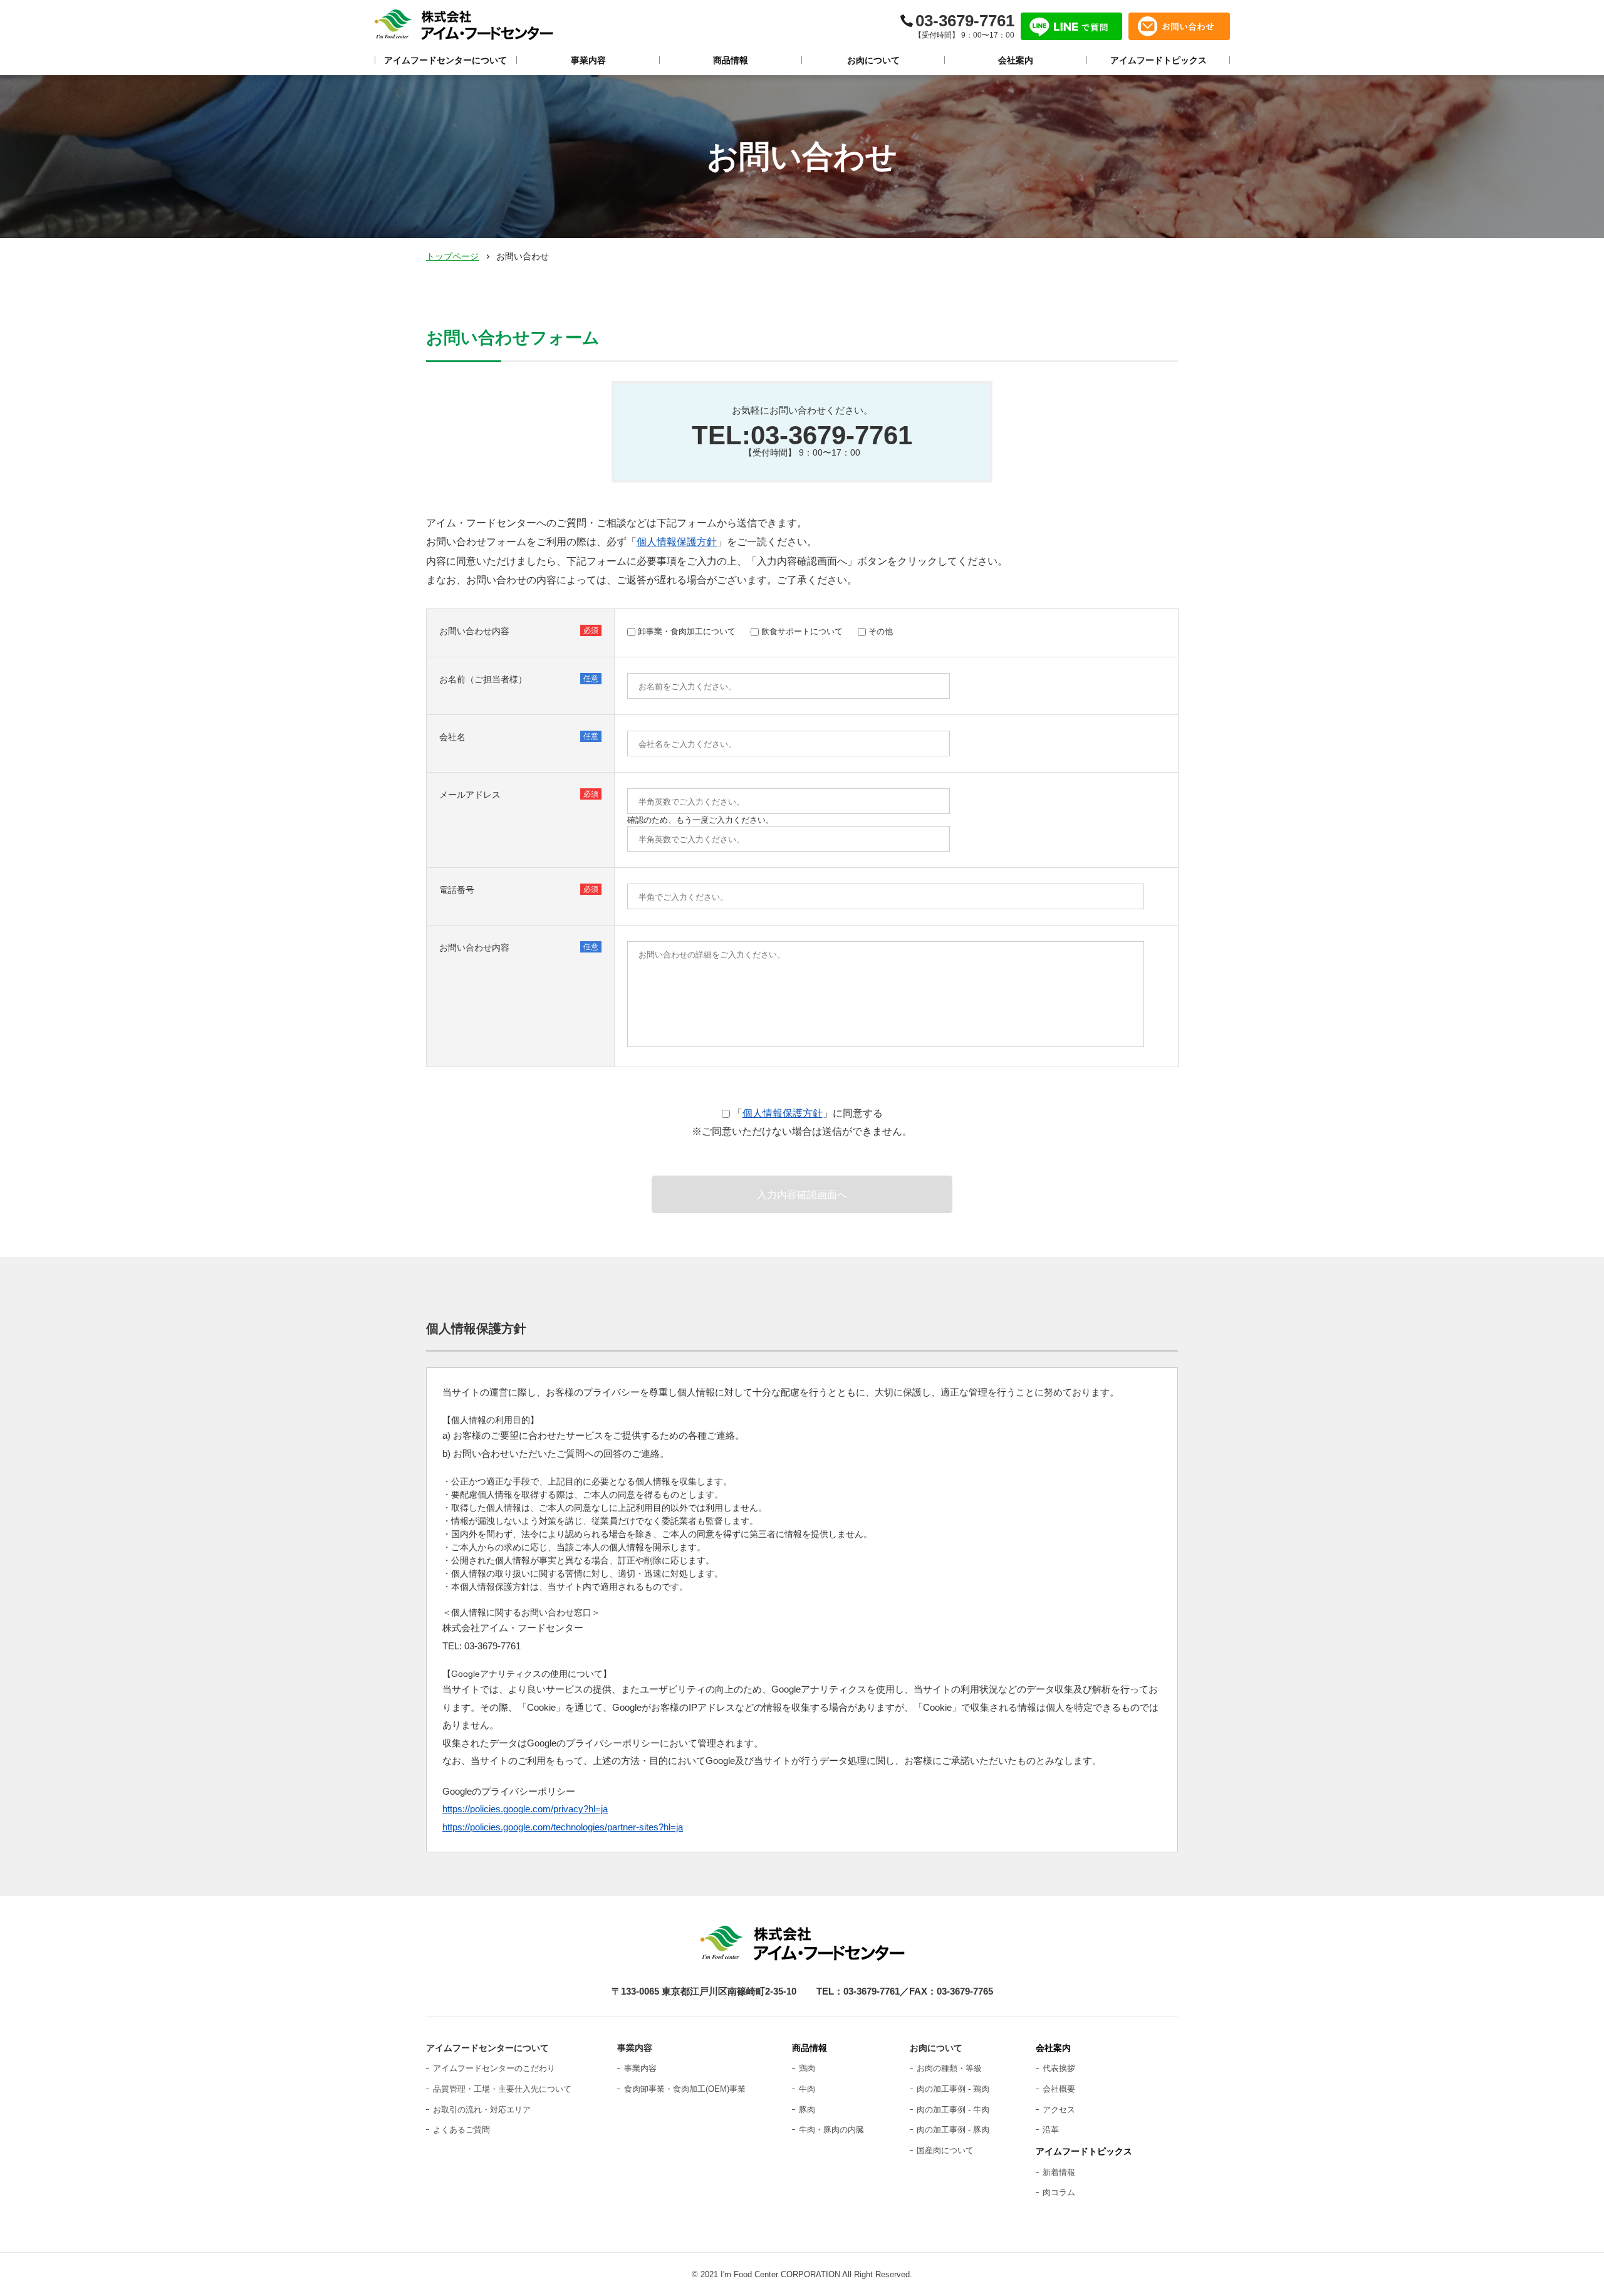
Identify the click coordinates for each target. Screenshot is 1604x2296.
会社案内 (1053, 2048)
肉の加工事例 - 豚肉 (953, 2130)
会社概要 (1059, 2089)
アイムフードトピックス (1084, 2151)
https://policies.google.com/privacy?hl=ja (525, 1809)
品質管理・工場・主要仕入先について (502, 2089)
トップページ (452, 256)
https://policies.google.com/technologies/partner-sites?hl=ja (563, 1827)
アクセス (1059, 2110)
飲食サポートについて (802, 631)
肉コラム (1059, 2192)
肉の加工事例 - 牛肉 (953, 2110)
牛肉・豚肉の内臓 (831, 2130)
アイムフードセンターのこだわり (494, 2068)
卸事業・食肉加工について (687, 631)
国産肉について (945, 2150)
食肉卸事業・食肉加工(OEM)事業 (685, 2089)
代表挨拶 (1059, 2068)
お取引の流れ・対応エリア (482, 2110)
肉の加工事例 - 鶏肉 (953, 2089)
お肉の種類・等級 (949, 2068)
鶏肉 (807, 2068)
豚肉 (807, 2110)
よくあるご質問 (461, 2130)
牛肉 (807, 2089)
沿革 (1051, 2130)
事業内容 (640, 2068)
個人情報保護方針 (677, 542)
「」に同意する (808, 1113)
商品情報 (810, 2048)
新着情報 (1059, 2172)
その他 (881, 631)
